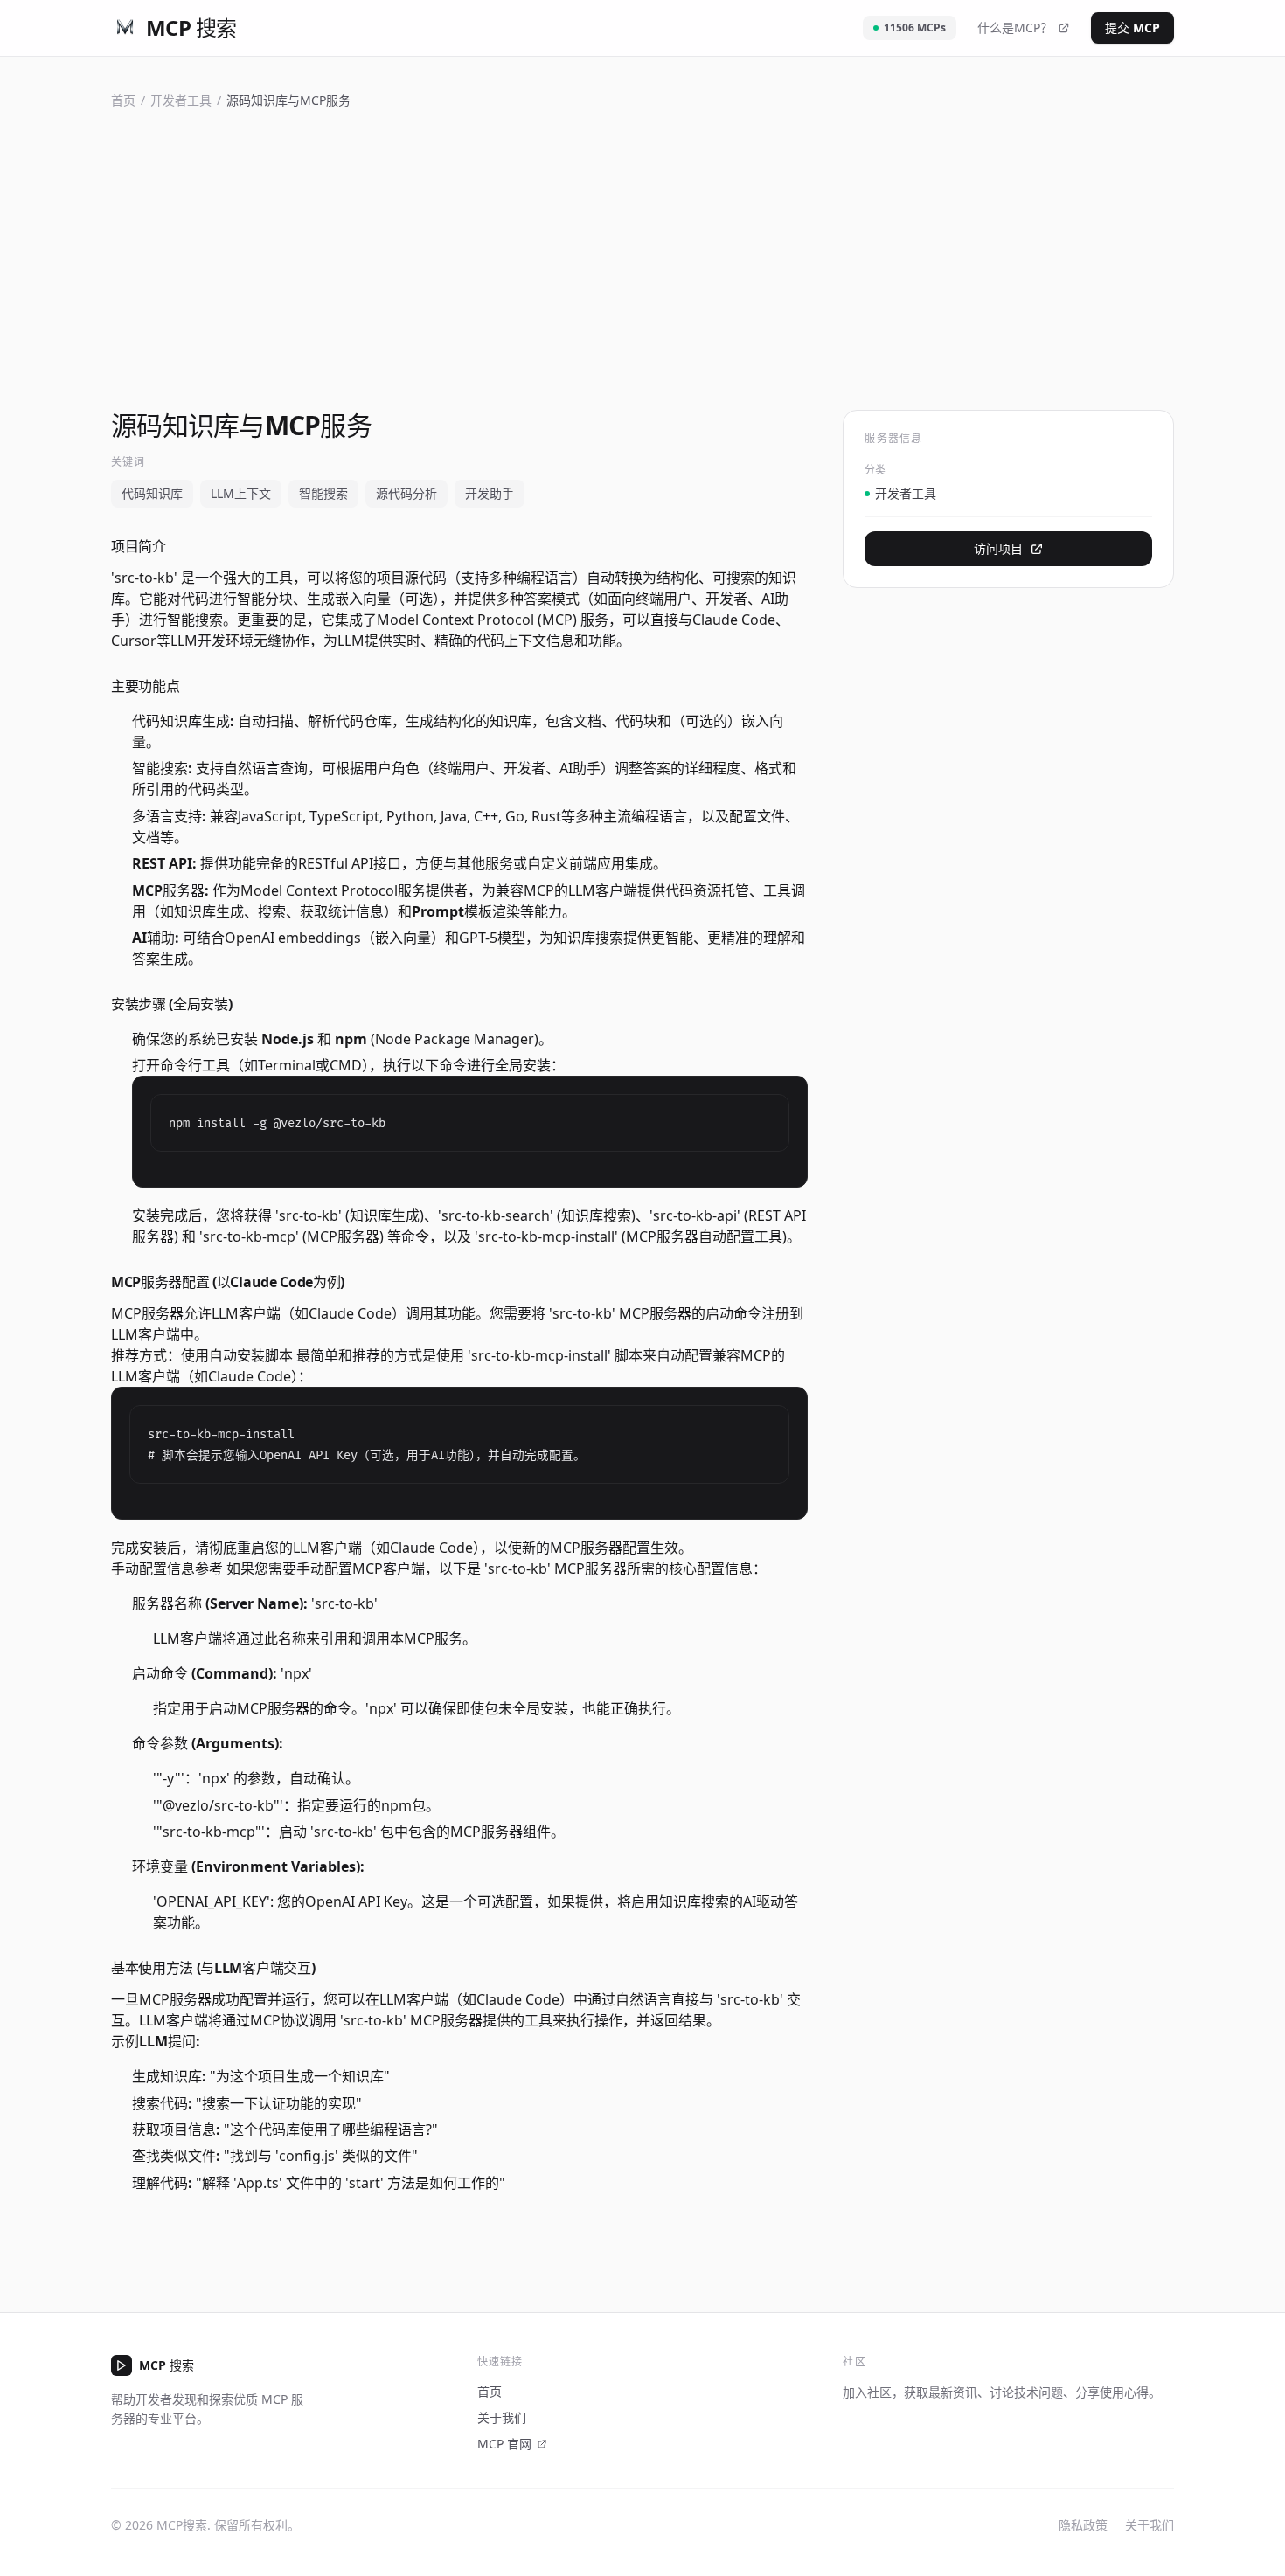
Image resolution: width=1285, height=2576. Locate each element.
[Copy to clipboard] (768, 1115)
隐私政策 (1083, 2525)
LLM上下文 (241, 493)
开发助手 (490, 493)
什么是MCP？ (1015, 28)
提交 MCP (1132, 28)
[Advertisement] (642, 260)
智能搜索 (323, 493)
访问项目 (998, 548)
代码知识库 (152, 493)
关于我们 (502, 2417)
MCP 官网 (504, 2444)
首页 (123, 100)
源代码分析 (406, 493)
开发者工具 (181, 100)
